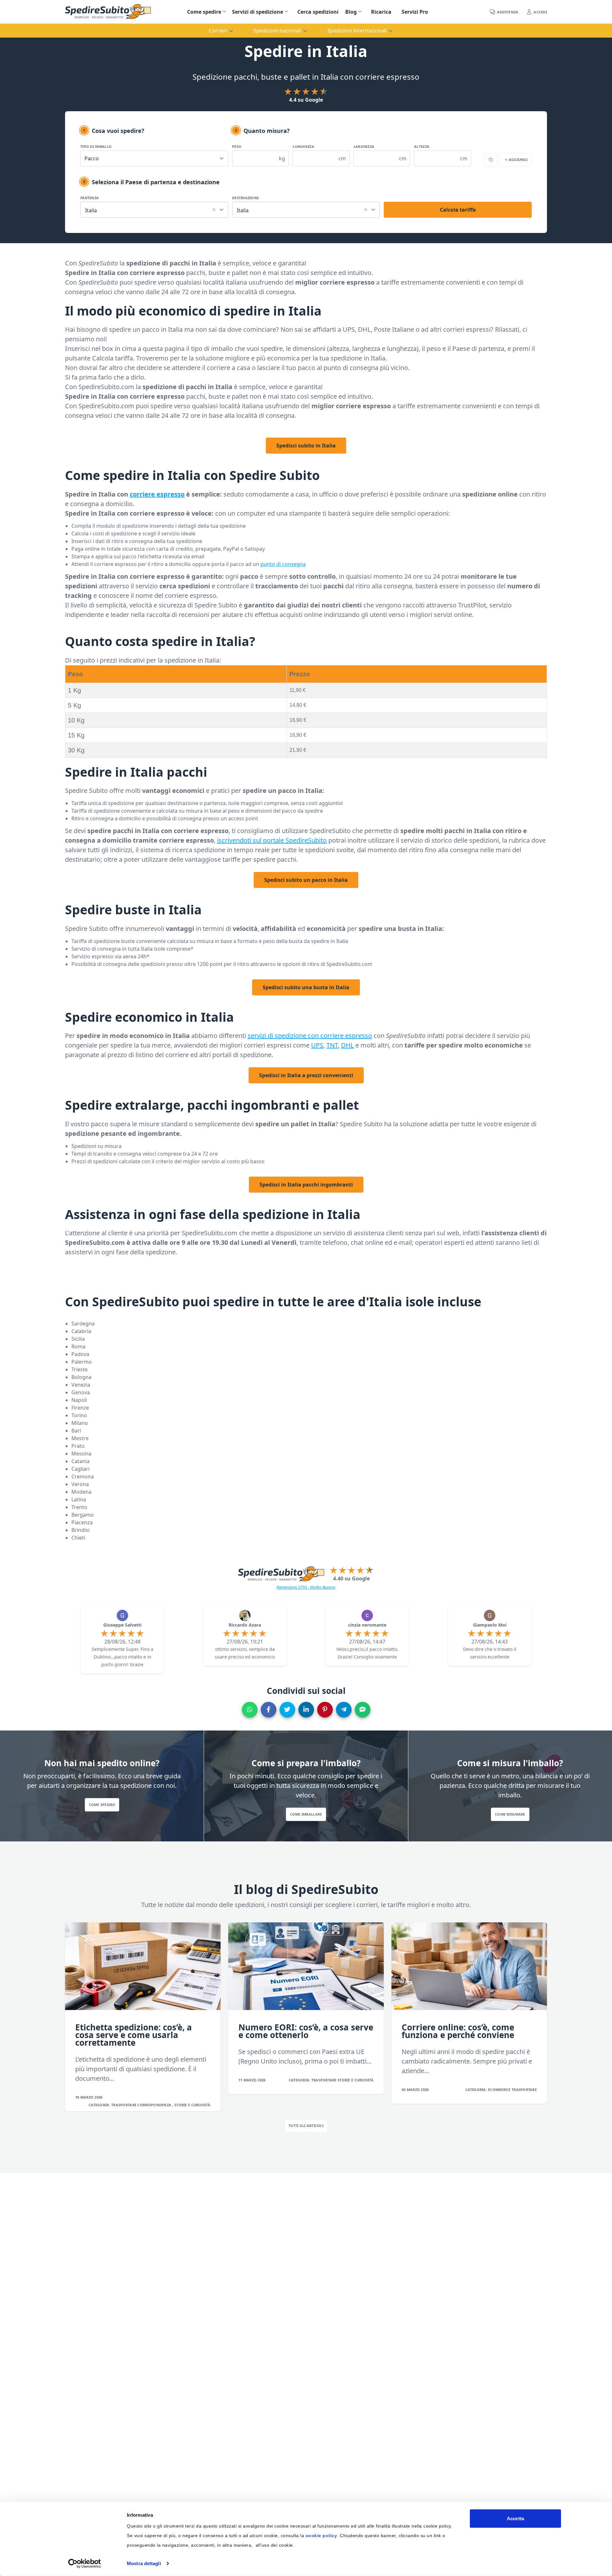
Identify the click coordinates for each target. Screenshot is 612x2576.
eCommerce (500, 2090)
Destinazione (245, 198)
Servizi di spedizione (258, 12)
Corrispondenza (155, 2105)
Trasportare (124, 2105)
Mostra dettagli (144, 2563)
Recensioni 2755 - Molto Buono (306, 1587)
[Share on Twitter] (287, 1710)
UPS (317, 1045)
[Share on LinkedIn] (306, 1710)
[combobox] (154, 209)
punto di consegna (283, 564)
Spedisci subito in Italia (306, 446)
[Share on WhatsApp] (250, 1710)
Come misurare (510, 1814)
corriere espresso (157, 494)
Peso (237, 146)
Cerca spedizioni (318, 12)
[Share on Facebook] (269, 1710)
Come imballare (306, 1814)
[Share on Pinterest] (325, 1710)
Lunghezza (303, 146)
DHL (347, 1045)
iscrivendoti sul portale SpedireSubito (272, 840)
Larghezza (364, 146)
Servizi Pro (415, 12)
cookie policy (321, 2536)
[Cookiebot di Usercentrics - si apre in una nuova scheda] (85, 2564)
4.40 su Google (351, 1578)
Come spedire (204, 12)
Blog (351, 12)
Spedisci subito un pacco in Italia (306, 880)
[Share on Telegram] (344, 1710)
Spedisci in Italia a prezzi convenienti (306, 1075)
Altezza (422, 146)
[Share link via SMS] (363, 1710)
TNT (332, 1045)
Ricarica (381, 12)
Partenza (90, 198)
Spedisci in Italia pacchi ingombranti (306, 1185)
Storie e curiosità (192, 2105)
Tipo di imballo (96, 146)
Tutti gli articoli (306, 2126)
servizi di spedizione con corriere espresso (310, 1036)
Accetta (515, 2518)
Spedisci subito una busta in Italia (306, 987)
